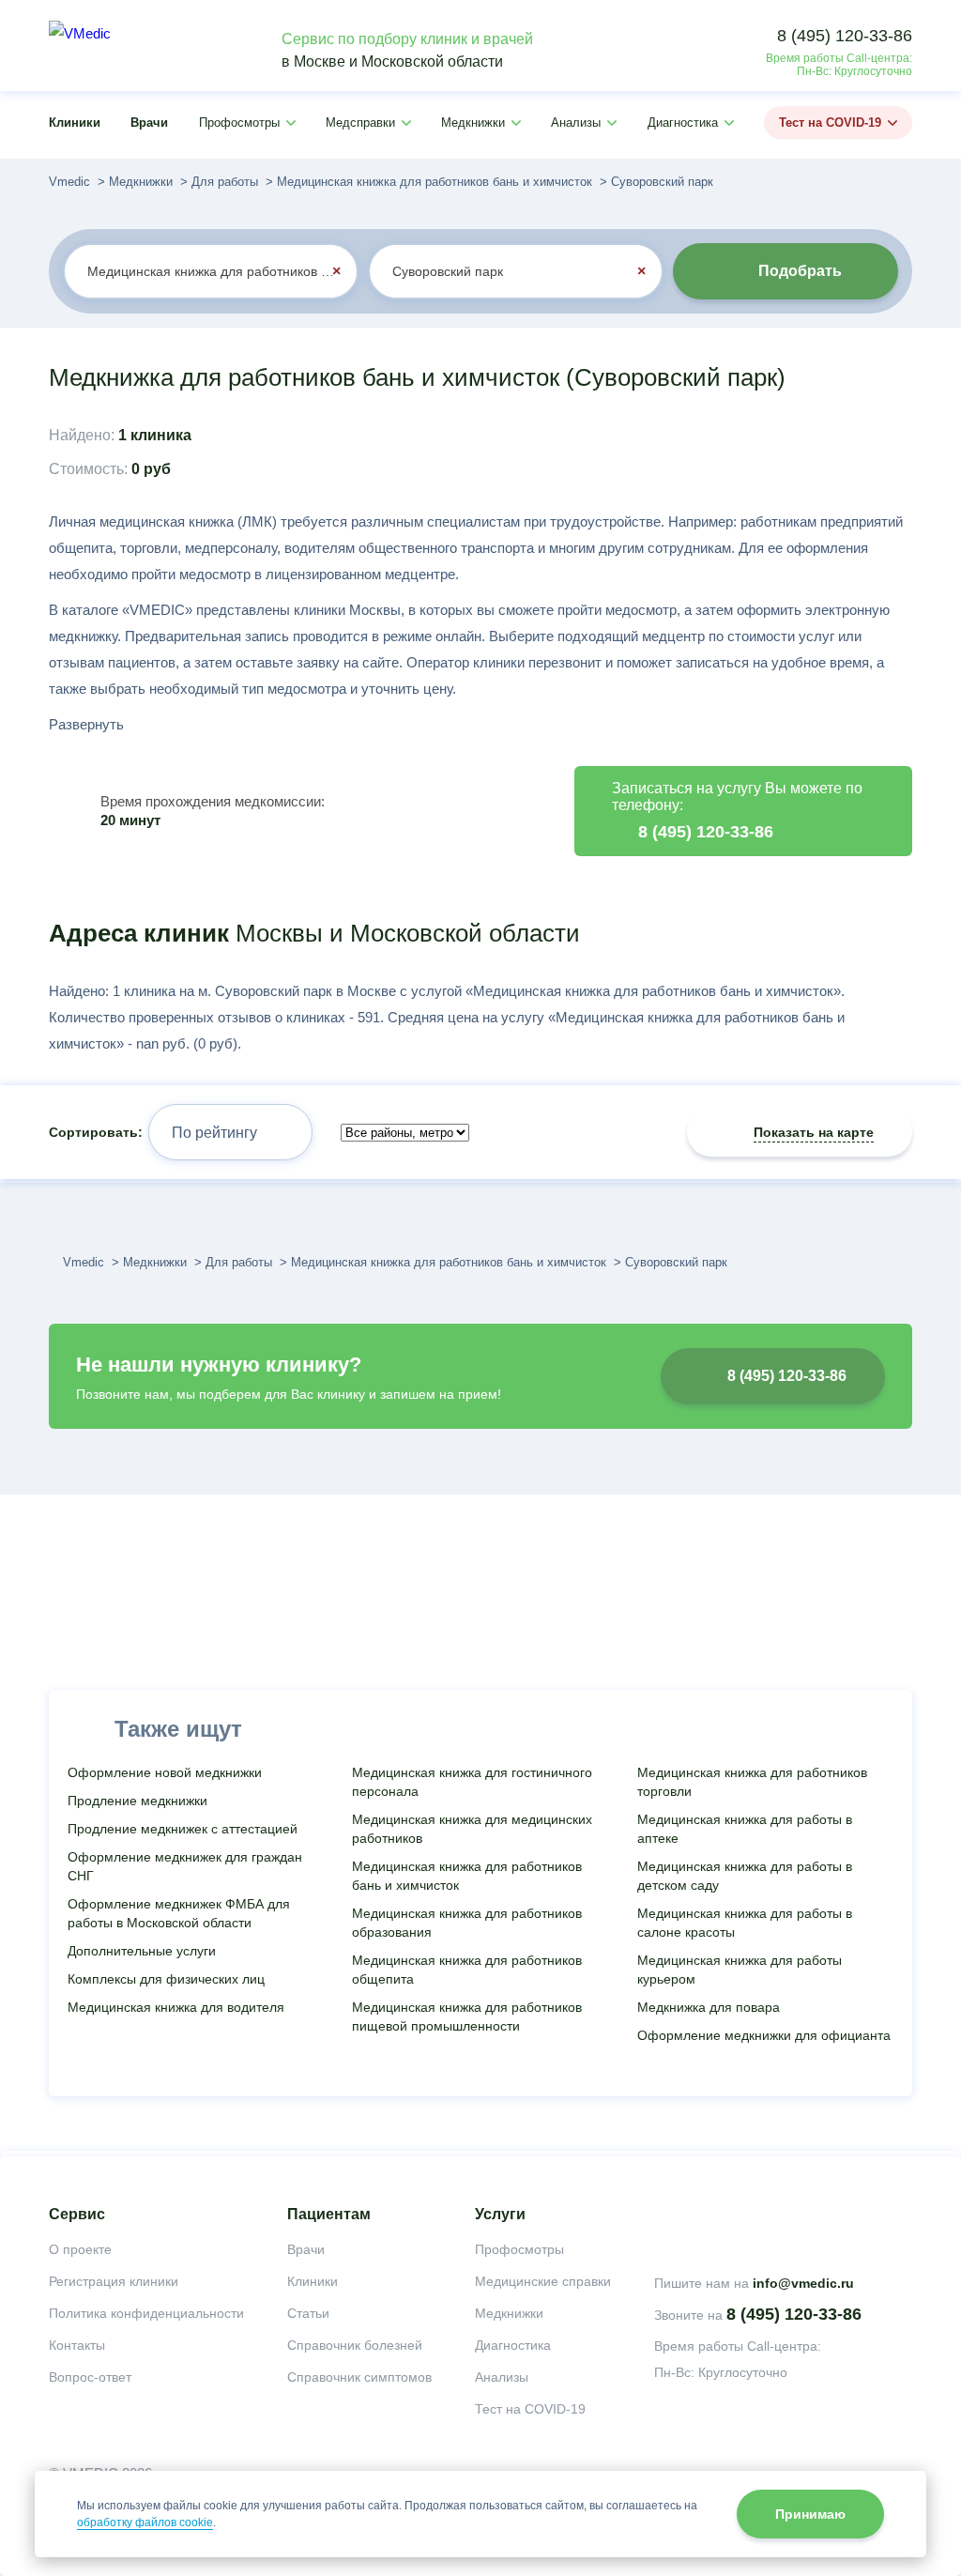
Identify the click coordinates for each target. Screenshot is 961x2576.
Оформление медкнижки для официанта (764, 2035)
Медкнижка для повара (709, 2007)
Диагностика (683, 123)
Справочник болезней (355, 2345)
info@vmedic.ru (803, 2283)
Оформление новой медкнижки (165, 1772)
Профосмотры (239, 123)
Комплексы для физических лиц (166, 1979)
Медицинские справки (543, 2281)
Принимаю (810, 2514)
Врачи (149, 123)
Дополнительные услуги (142, 1951)
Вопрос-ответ (90, 2377)
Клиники (75, 123)
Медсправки (360, 123)
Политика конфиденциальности (146, 2313)
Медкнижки (473, 123)
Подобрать (800, 271)
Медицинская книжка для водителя (176, 2007)
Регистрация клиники (114, 2281)
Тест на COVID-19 (830, 123)
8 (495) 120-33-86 (845, 36)
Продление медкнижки (137, 1801)
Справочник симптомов (359, 2377)
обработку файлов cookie (145, 2522)
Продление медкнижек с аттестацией (183, 1829)
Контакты (77, 2345)
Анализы (576, 123)
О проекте (80, 2249)
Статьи (308, 2313)
